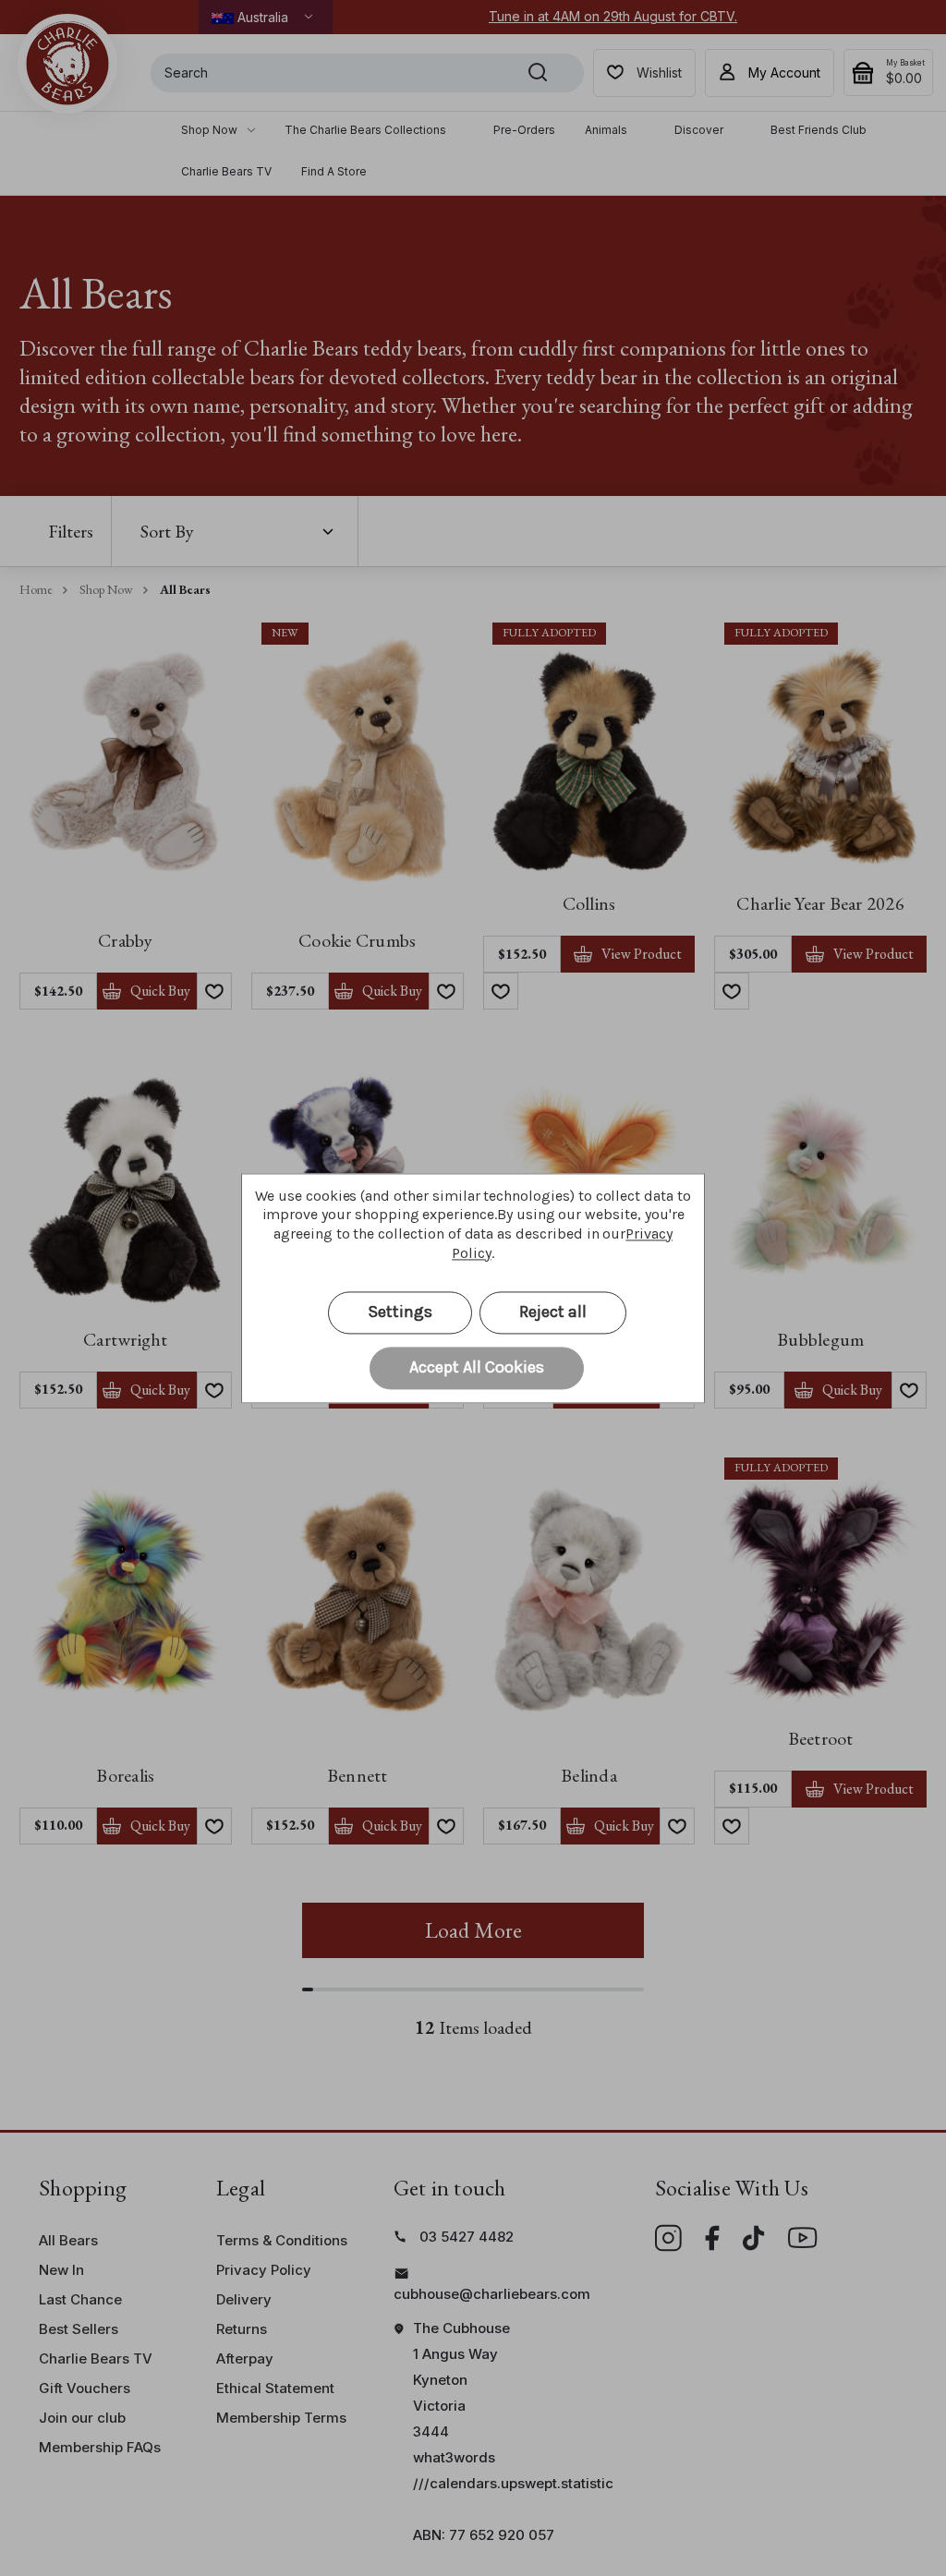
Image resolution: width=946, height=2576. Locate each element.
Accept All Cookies (477, 1367)
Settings (400, 1312)
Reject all (553, 1312)
